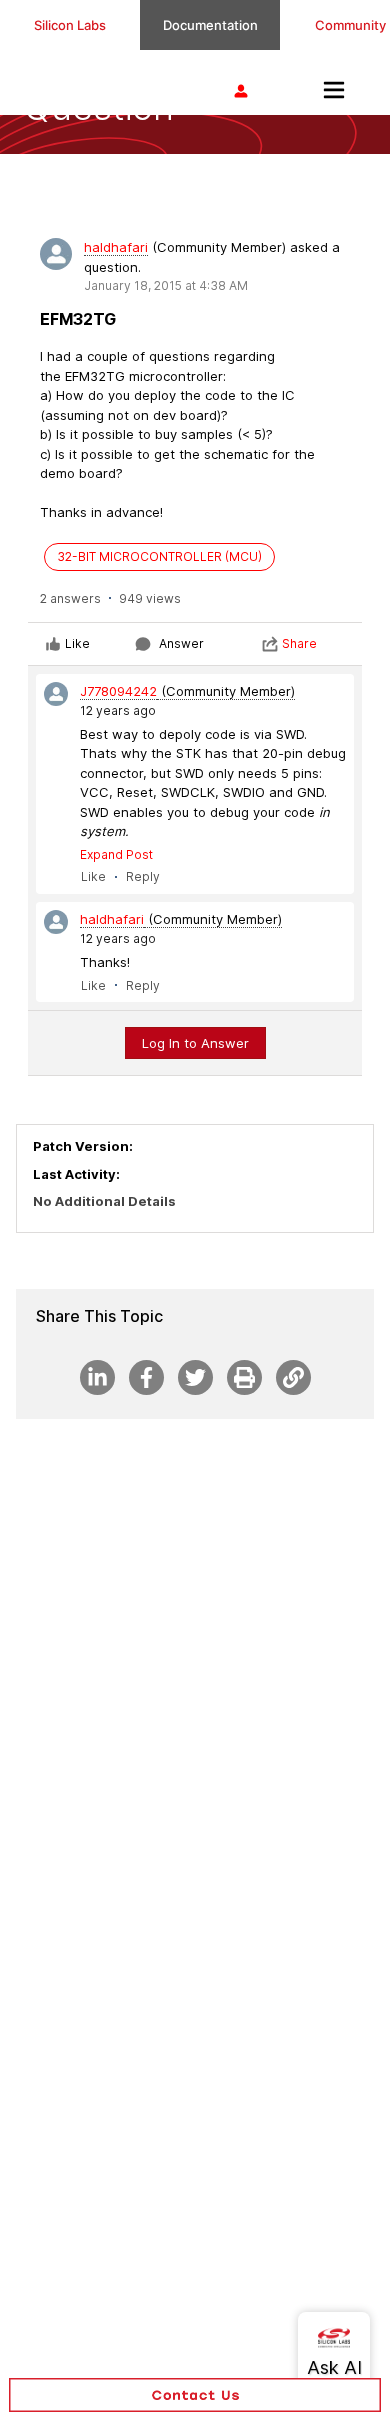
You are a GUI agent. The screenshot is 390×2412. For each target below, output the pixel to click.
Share (299, 643)
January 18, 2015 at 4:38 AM (166, 285)
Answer (181, 643)
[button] (195, 2395)
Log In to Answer (195, 1043)
